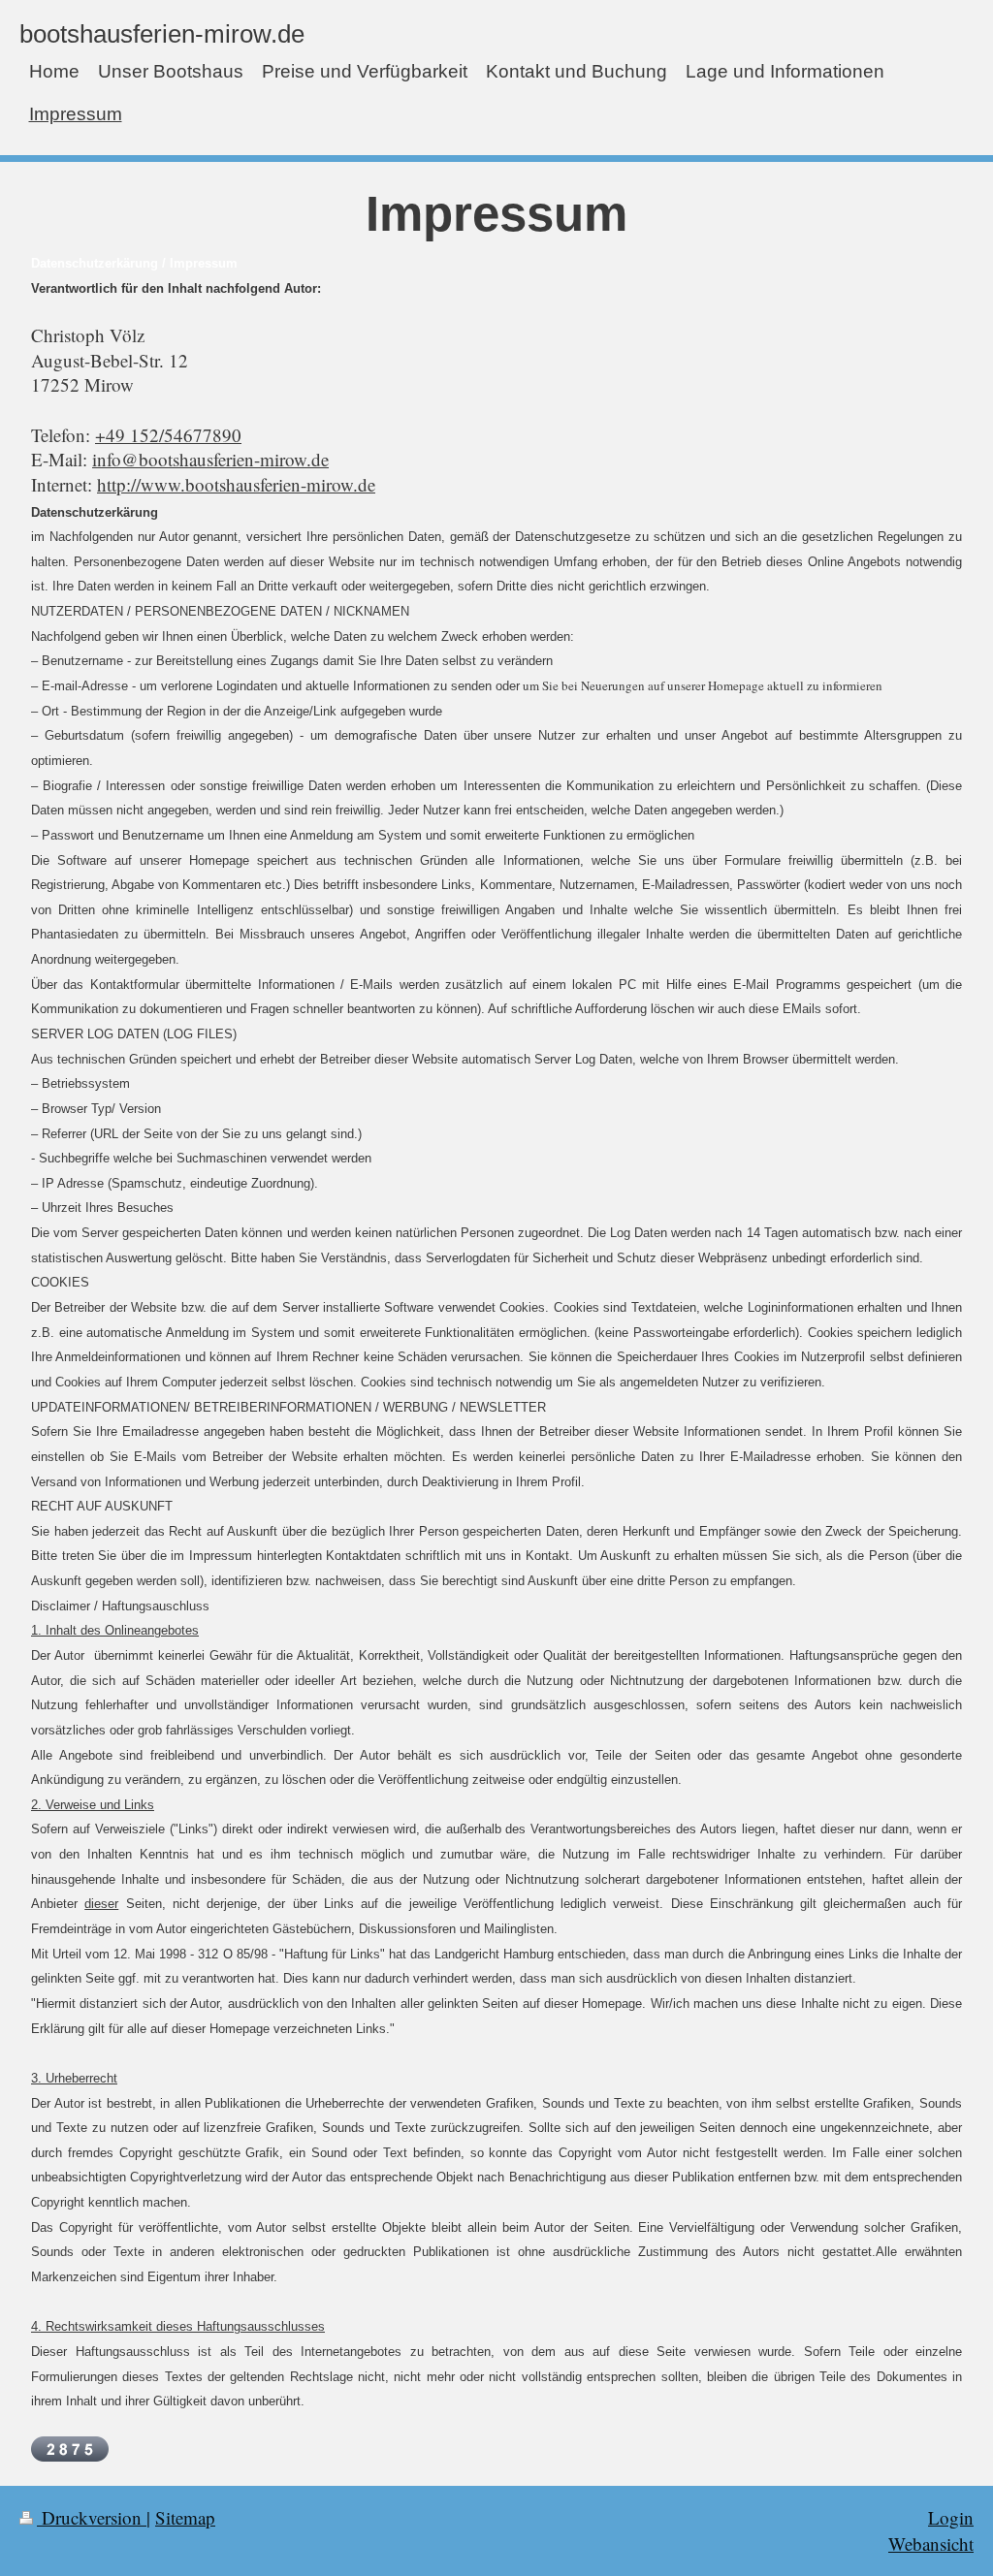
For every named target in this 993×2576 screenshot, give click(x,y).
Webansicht (931, 2544)
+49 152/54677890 (168, 435)
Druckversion (92, 2517)
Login (951, 2517)
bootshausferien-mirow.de (162, 34)
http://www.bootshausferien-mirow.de (236, 484)
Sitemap (185, 2517)
